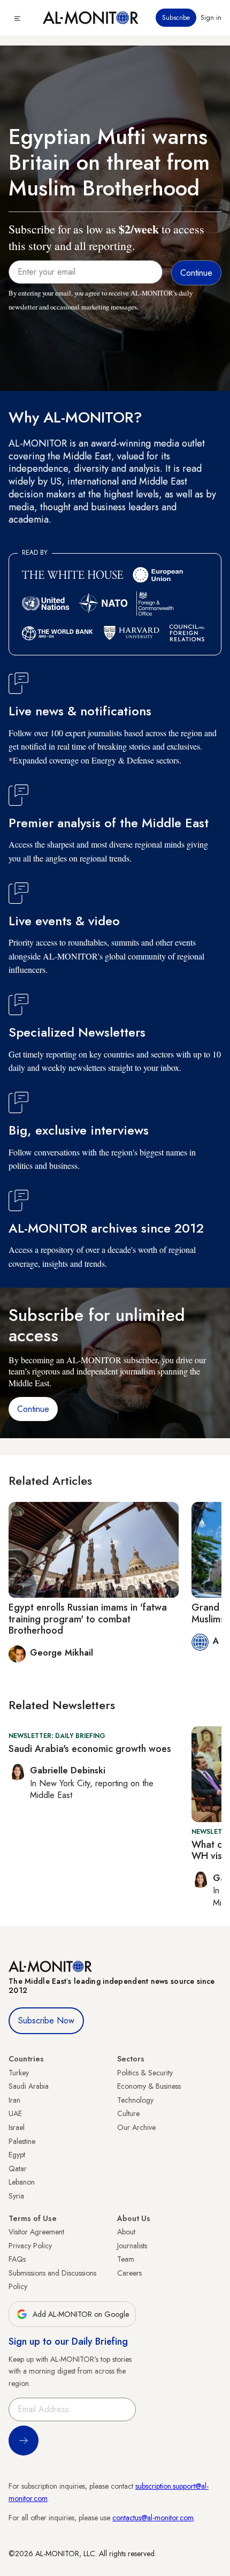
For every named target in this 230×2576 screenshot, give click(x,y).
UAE (15, 2113)
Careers (129, 2273)
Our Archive (136, 2127)
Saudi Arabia (29, 2086)
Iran (14, 2100)
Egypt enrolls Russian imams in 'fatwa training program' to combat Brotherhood (88, 1619)
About (126, 2232)
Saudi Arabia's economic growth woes (90, 1749)
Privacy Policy (30, 2246)
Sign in (211, 18)
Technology (135, 2100)
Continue (33, 1409)
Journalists (132, 2246)
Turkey (19, 2073)
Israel (17, 2127)
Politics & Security (145, 2073)
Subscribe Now (46, 2020)
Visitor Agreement (36, 2232)
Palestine (22, 2141)
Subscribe (176, 18)
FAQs (17, 2259)
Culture (128, 2113)
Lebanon (22, 2182)
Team (126, 2259)
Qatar (18, 2169)
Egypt (17, 2155)
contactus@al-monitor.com (153, 2518)
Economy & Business (149, 2086)
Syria (16, 2196)
